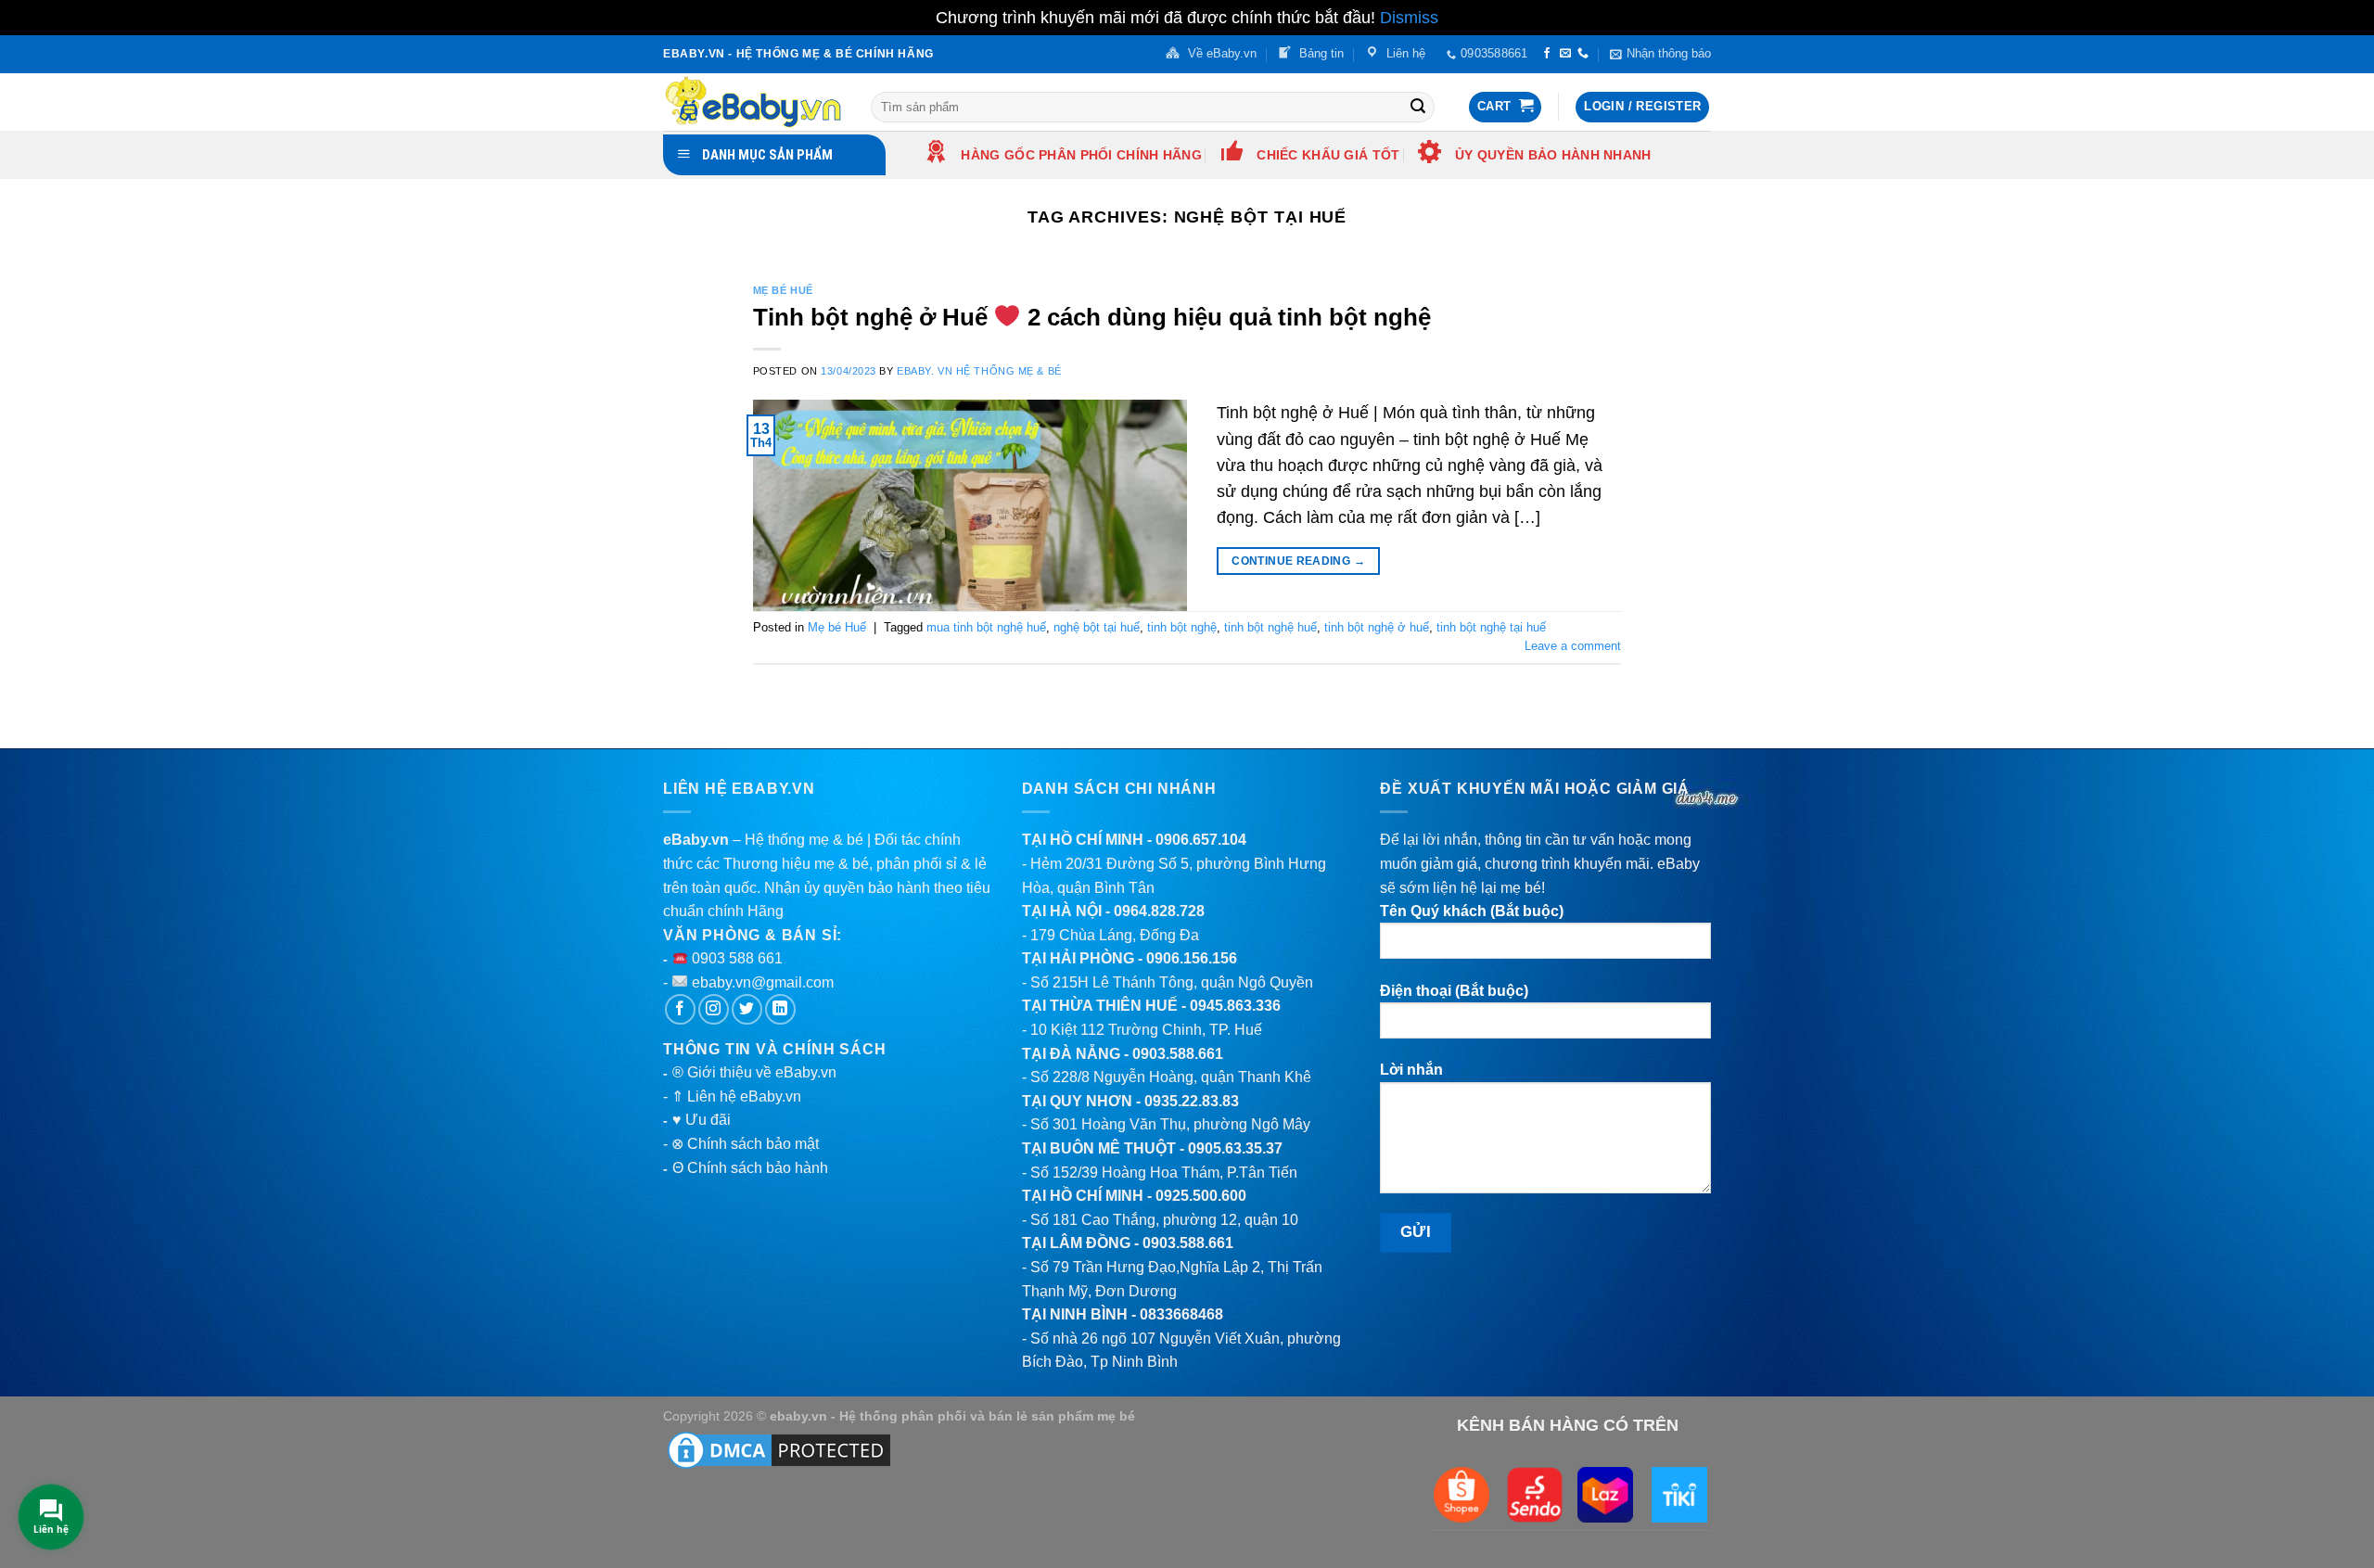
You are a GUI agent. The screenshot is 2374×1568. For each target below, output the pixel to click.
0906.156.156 (1192, 958)
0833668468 (1181, 1314)
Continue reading (1298, 561)
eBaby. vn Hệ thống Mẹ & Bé (979, 371)
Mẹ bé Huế (783, 290)
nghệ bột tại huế (1097, 627)
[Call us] (1583, 54)
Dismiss (1409, 18)
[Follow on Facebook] (1547, 54)
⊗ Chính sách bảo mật (745, 1144)
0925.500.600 (1201, 1196)
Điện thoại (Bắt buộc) (1454, 991)
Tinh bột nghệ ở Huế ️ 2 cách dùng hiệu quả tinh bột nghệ (1092, 317)
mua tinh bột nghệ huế (986, 627)
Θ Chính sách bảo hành (750, 1168)
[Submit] (1418, 107)
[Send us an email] (1565, 54)
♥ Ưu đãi (702, 1120)
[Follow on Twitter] (747, 1009)
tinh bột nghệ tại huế (1491, 627)
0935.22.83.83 (1192, 1101)
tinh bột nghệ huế (1270, 627)
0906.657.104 (1201, 840)
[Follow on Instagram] (714, 1009)
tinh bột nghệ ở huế (1377, 627)
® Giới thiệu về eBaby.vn (754, 1072)
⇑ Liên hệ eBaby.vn (736, 1096)
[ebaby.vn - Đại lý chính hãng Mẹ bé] (753, 102)
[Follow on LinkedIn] (780, 1009)
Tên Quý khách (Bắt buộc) (1472, 911)
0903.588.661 (1178, 1054)
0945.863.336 (1235, 1006)
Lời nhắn (1411, 1070)
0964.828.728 (1159, 911)
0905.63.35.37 (1235, 1148)
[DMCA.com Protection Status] (779, 1449)
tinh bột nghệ (1182, 627)
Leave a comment (1573, 646)
